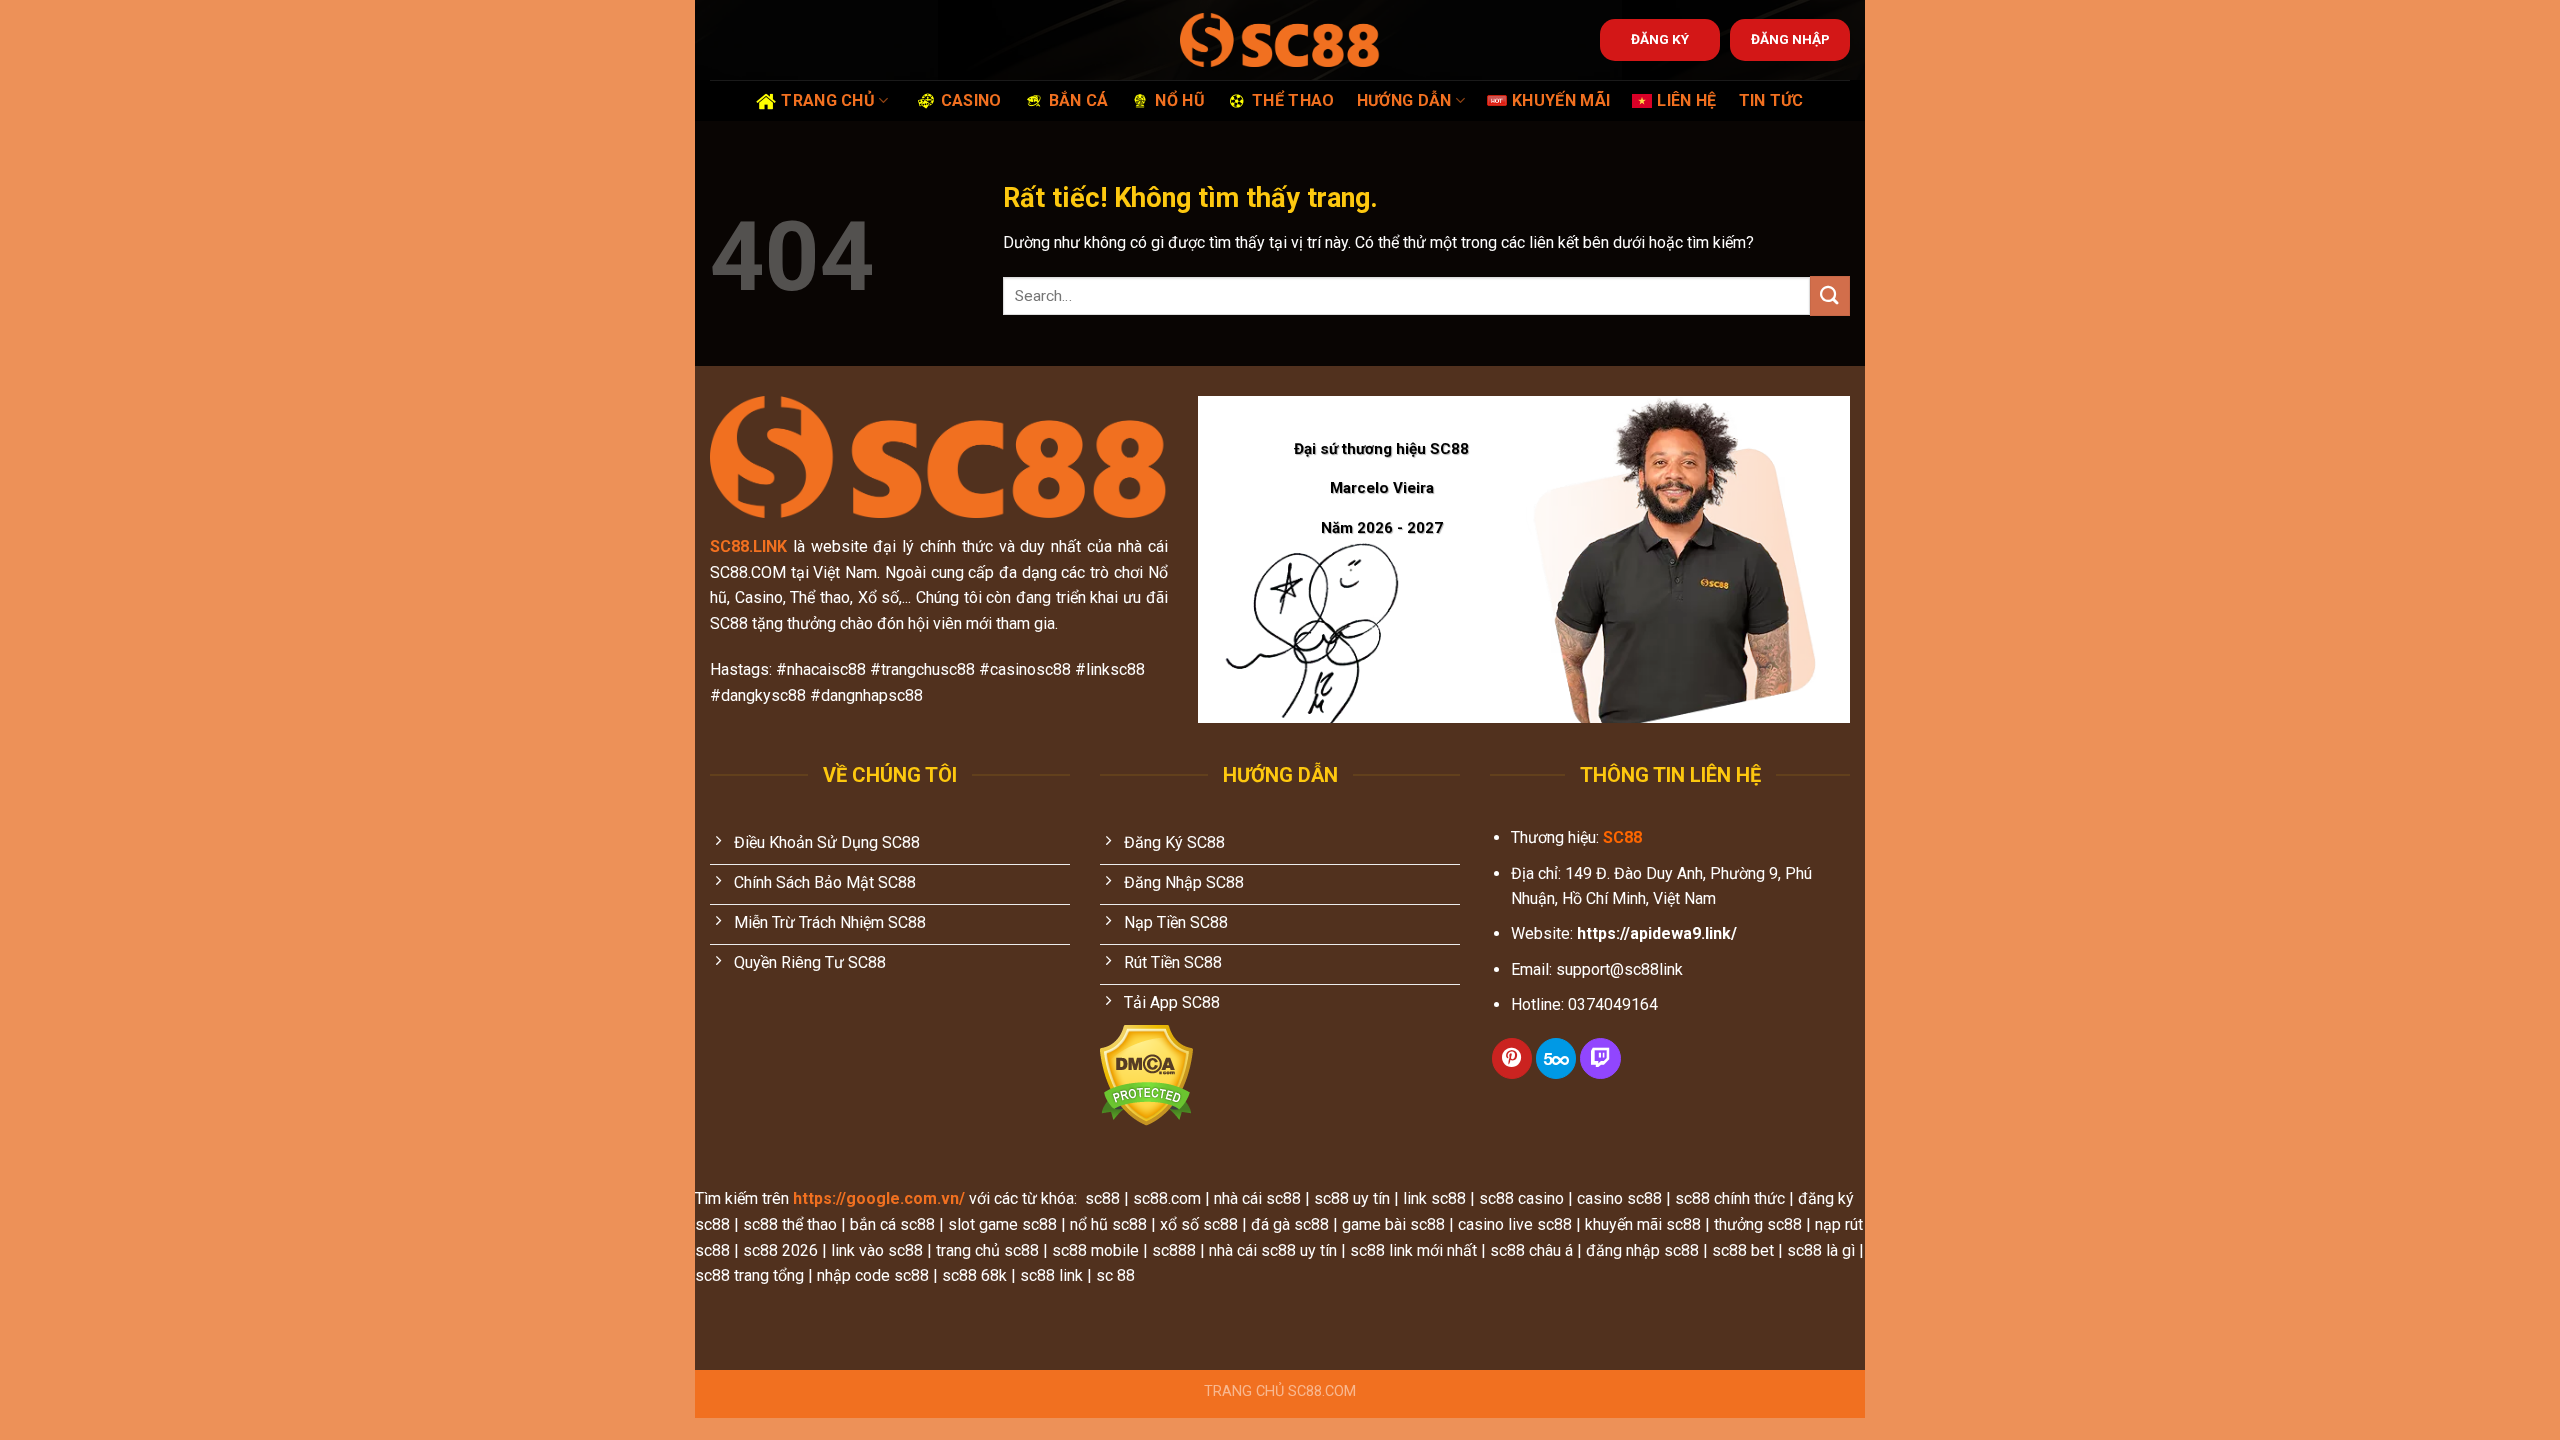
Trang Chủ (828, 100)
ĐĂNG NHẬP (1790, 39)
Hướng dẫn (1404, 100)
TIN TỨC (1771, 100)
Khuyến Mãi (1561, 100)
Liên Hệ (1686, 100)
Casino (971, 100)
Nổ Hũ (1180, 100)
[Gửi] (1830, 295)
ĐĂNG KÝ (1660, 39)
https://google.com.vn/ (879, 1198)
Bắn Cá (1079, 100)
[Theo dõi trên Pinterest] (1512, 1058)
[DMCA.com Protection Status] (1146, 1074)
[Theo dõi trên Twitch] (1600, 1058)
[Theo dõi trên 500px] (1556, 1058)
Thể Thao (1293, 100)
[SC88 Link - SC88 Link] (1280, 39)
